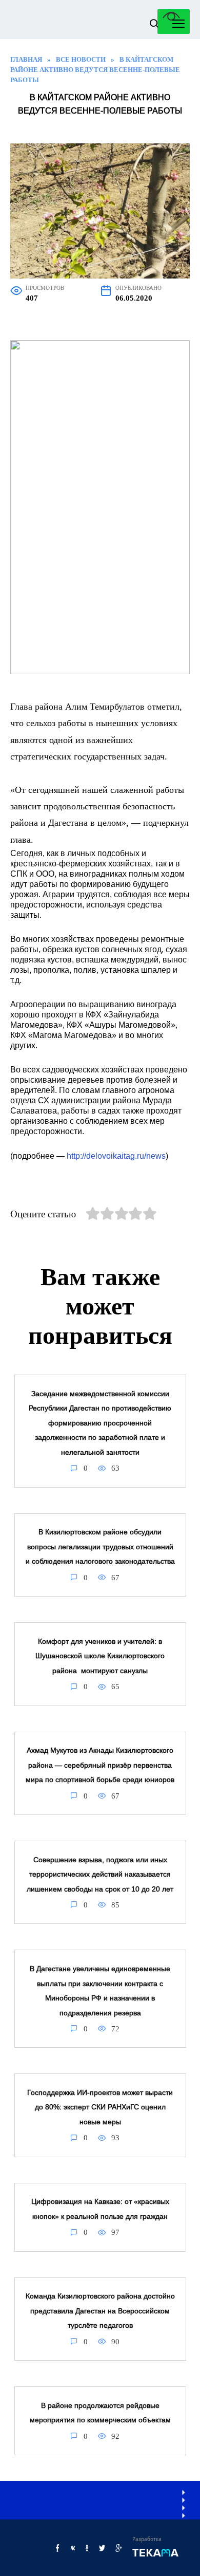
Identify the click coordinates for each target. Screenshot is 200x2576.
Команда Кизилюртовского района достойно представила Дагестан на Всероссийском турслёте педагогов (100, 2311)
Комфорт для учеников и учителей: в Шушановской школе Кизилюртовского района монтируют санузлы (100, 1656)
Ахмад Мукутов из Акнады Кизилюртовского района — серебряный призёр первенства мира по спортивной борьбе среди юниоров (100, 1765)
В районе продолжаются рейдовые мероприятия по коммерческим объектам (100, 2413)
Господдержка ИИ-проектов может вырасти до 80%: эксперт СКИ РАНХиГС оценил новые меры (100, 2107)
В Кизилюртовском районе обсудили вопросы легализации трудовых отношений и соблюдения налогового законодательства (100, 1547)
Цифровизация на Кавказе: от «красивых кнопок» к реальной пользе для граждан (100, 2209)
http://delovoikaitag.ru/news (116, 1156)
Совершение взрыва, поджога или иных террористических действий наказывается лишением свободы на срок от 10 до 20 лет (100, 1874)
